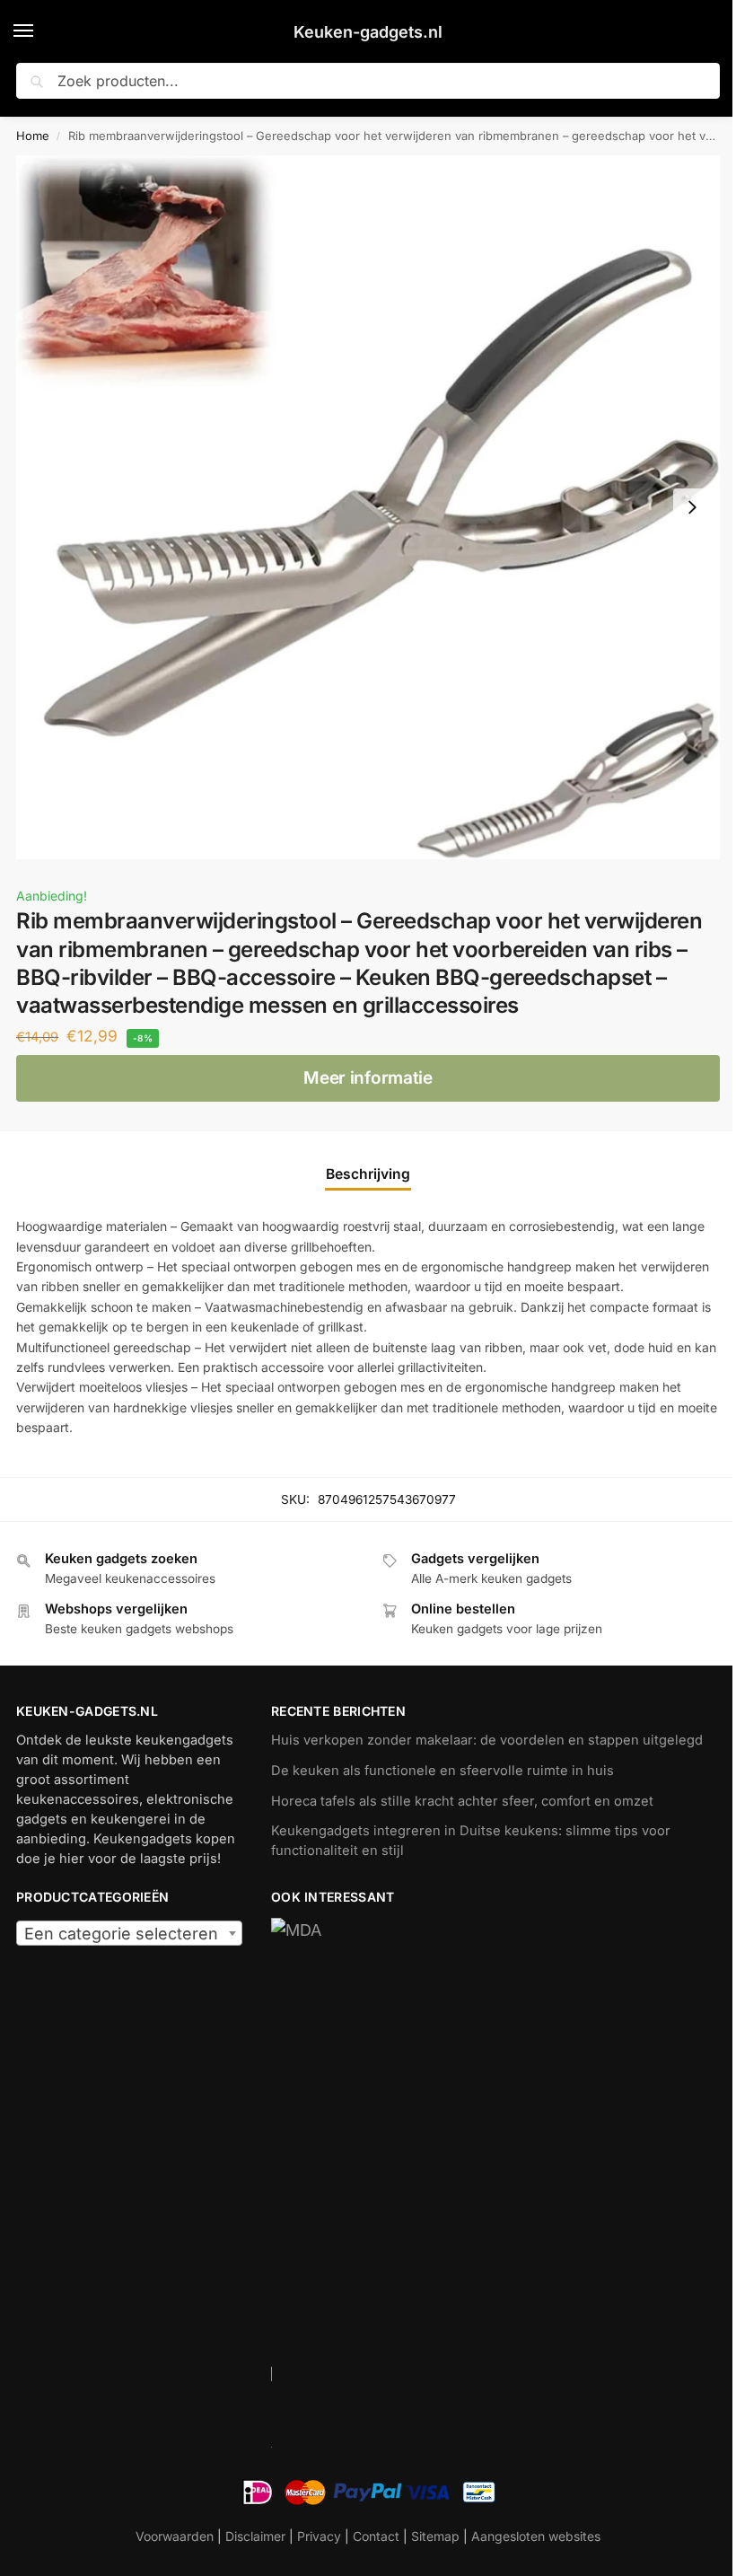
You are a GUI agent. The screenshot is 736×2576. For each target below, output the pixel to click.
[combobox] (129, 1933)
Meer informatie (368, 1078)
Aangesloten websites (536, 2536)
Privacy (319, 2536)
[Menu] (40, 31)
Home (33, 136)
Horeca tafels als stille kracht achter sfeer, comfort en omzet (462, 1801)
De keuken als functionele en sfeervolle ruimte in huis (442, 1771)
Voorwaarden (175, 2536)
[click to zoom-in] (368, 507)
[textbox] (129, 1934)
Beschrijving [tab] (368, 1174)
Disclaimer (255, 2536)
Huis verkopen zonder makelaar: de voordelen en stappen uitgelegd (487, 1740)
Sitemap (435, 2536)
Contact (376, 2536)
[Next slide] (692, 507)
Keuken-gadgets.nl (368, 32)
